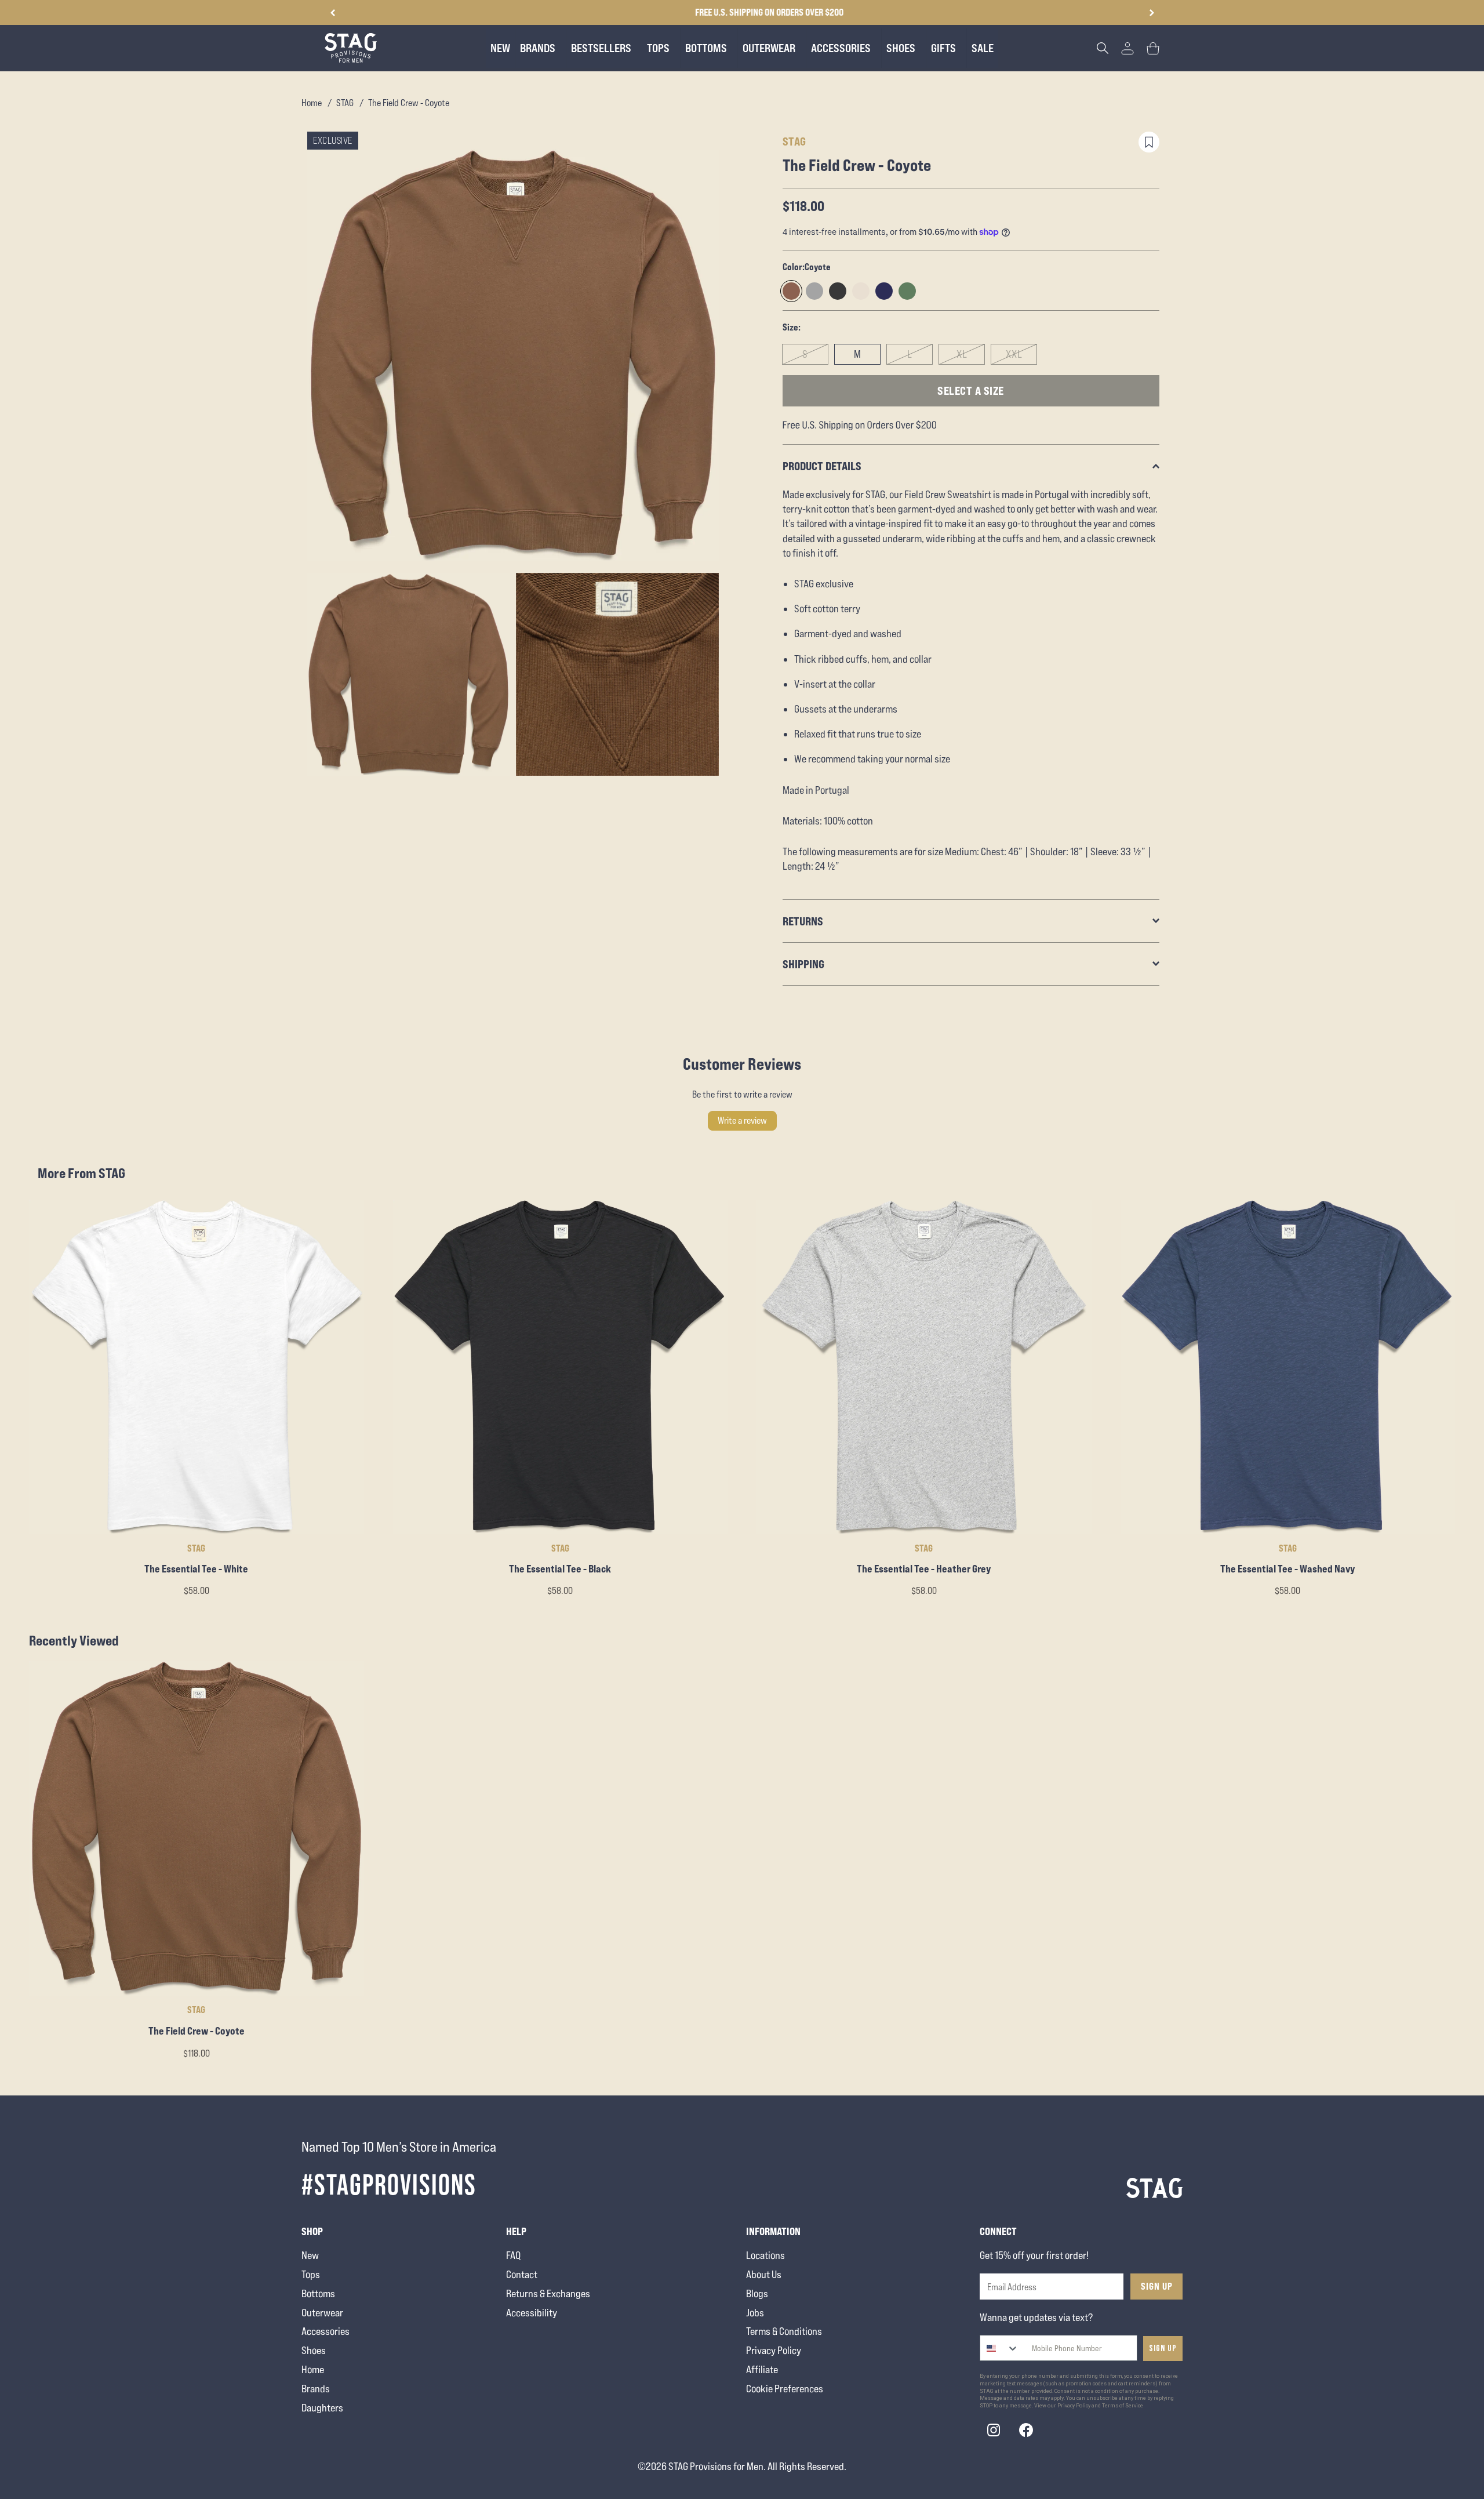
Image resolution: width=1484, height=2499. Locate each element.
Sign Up (1157, 2286)
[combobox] (1000, 2348)
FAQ (513, 2255)
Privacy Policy (774, 2350)
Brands (316, 2389)
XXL (1014, 354)
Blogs (757, 2293)
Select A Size (971, 391)
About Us (764, 2274)
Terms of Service (1123, 2406)
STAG (345, 103)
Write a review (742, 1120)
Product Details (822, 466)
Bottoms (318, 2293)
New (310, 2255)
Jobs (755, 2313)
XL (962, 354)
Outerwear (322, 2313)
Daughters (322, 2408)
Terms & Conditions (784, 2331)
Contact (522, 2274)
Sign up (1163, 2349)
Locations (765, 2255)
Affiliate (762, 2369)
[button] (1152, 13)
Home (312, 103)
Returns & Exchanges (548, 2293)
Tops (311, 2274)
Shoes (314, 2350)
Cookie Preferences (785, 2389)
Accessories (325, 2331)
